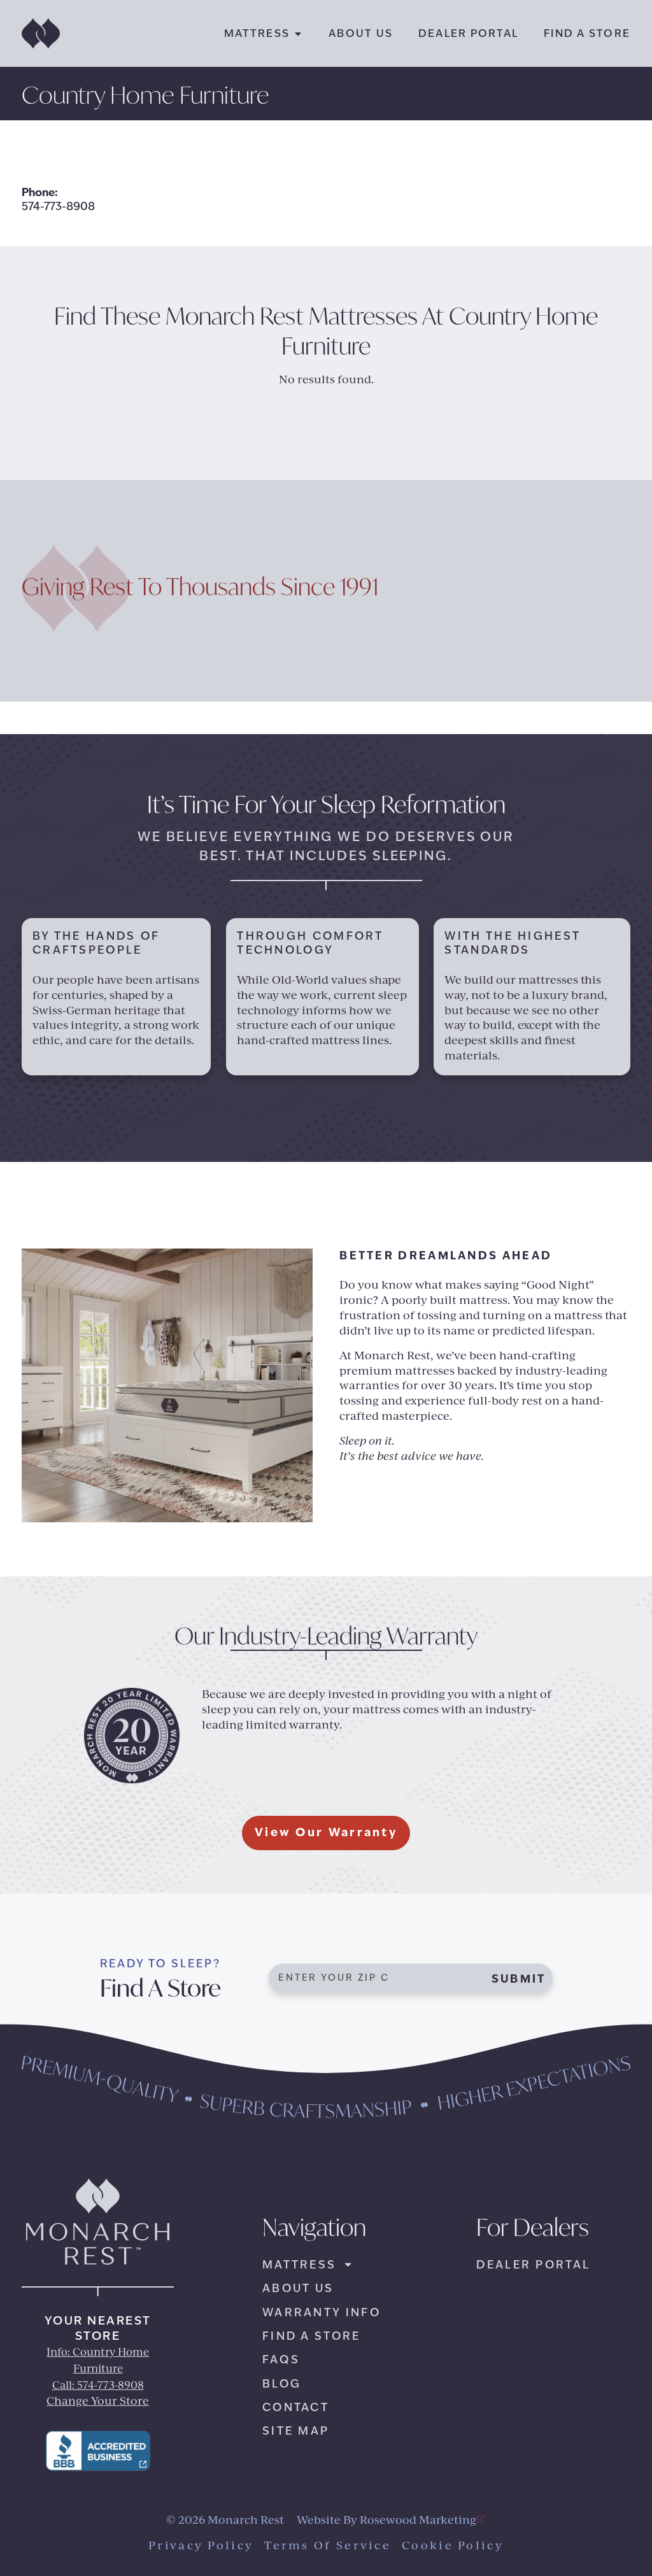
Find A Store (587, 33)
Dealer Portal (468, 33)
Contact (296, 2407)
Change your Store (98, 2402)
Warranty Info (322, 2312)
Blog (282, 2384)
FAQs (281, 2360)
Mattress (257, 33)
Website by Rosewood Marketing (386, 2521)
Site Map (296, 2431)
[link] (98, 2451)
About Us (361, 33)
